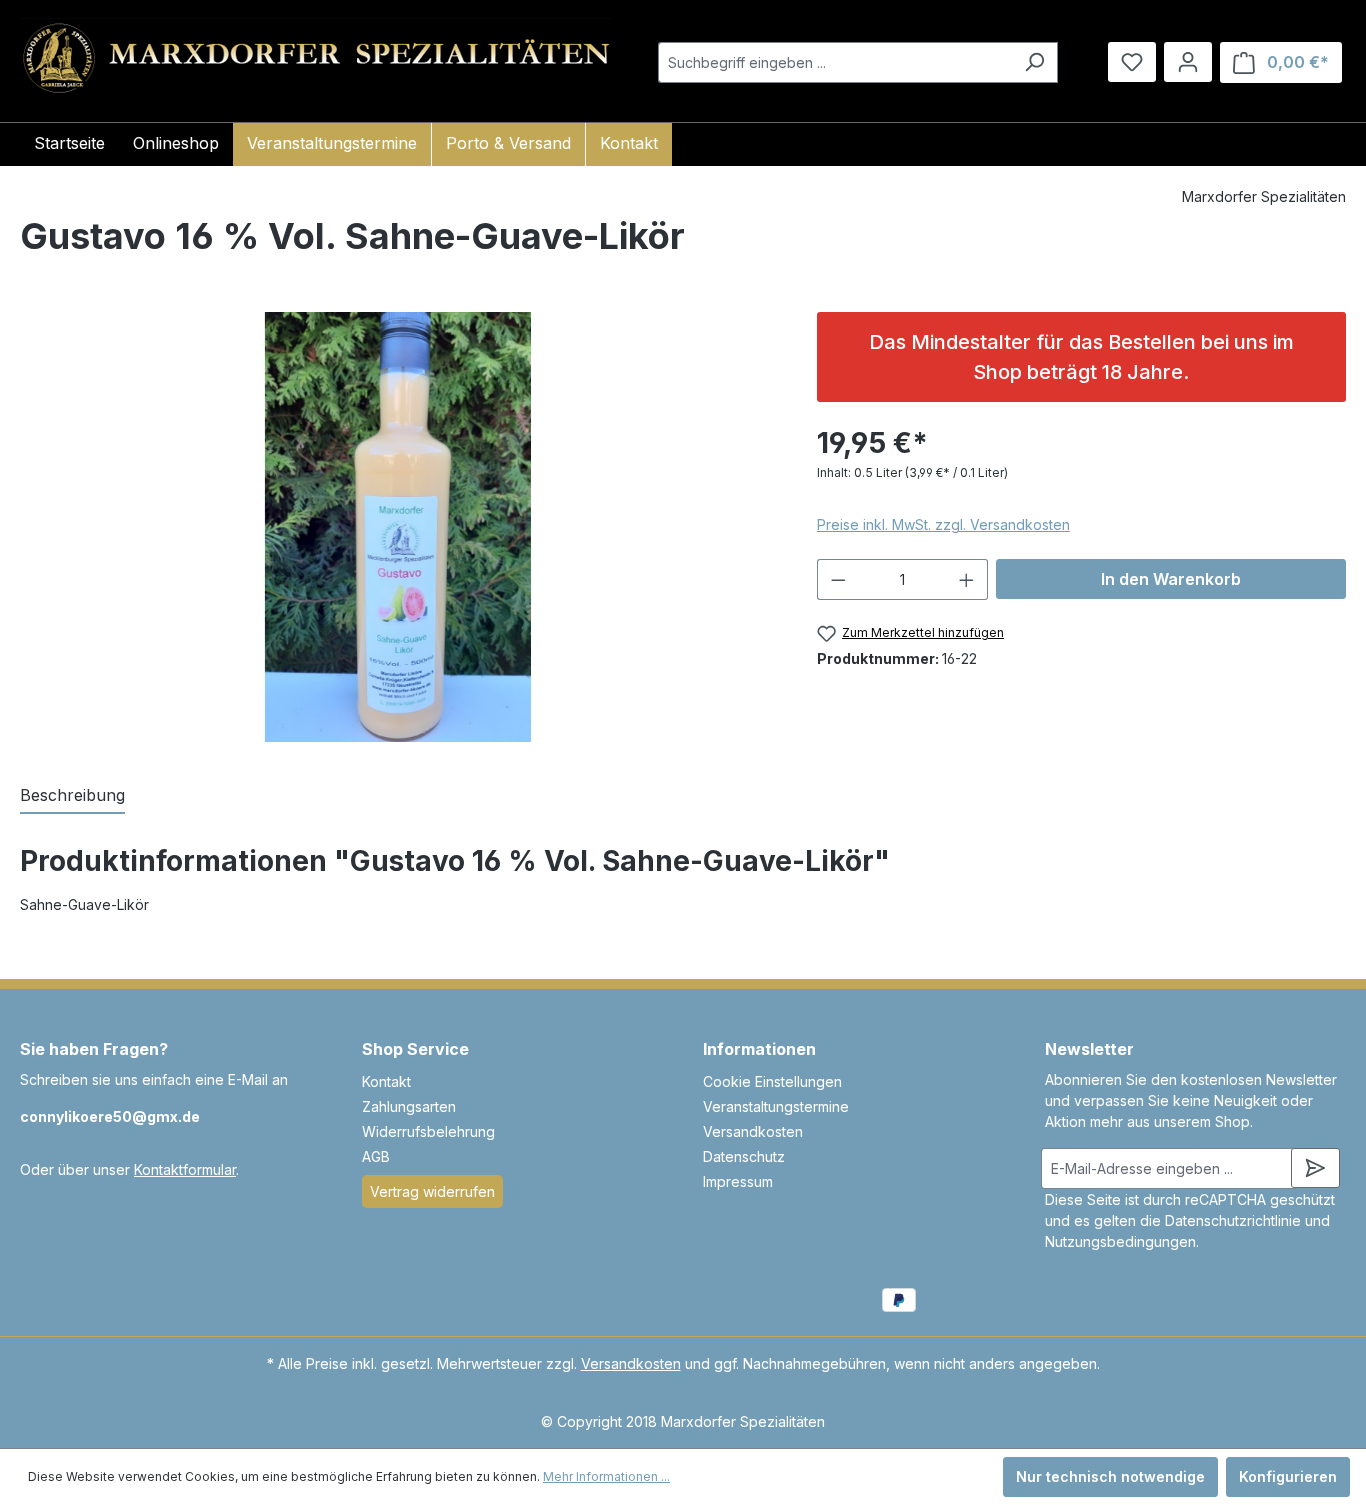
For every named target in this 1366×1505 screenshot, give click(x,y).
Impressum (738, 1181)
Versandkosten (753, 1131)
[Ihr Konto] (1188, 62)
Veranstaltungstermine (776, 1106)
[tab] (72, 796)
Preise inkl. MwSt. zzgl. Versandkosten (943, 524)
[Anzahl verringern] (838, 579)
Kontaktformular (185, 1169)
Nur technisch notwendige (1110, 1476)
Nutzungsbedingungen (1120, 1241)
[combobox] (835, 62)
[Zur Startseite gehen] (316, 58)
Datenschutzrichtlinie (1233, 1220)
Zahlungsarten (409, 1106)
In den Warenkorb (1171, 579)
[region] (398, 527)
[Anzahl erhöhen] (967, 579)
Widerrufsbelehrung (428, 1131)
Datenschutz (744, 1156)
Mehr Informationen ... (606, 1476)
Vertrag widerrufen (432, 1191)
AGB (376, 1156)
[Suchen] (1034, 62)
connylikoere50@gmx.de (110, 1116)
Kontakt (386, 1081)
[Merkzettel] (1132, 62)
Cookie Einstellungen (772, 1081)
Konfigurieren (1288, 1476)
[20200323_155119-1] (397, 527)
